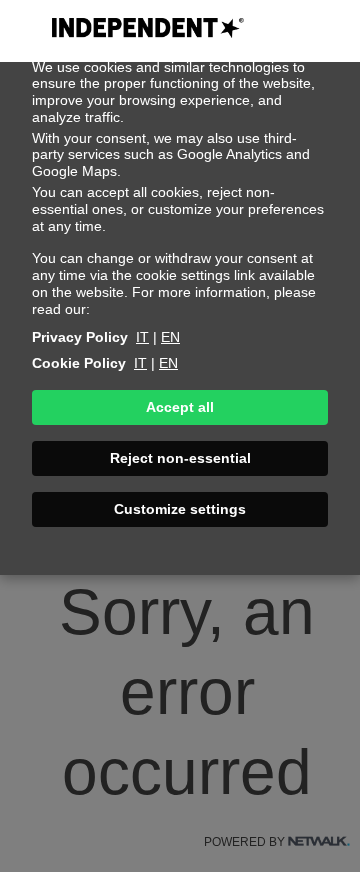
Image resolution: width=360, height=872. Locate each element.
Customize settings (180, 509)
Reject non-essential (180, 458)
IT (142, 337)
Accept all (180, 407)
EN (170, 337)
